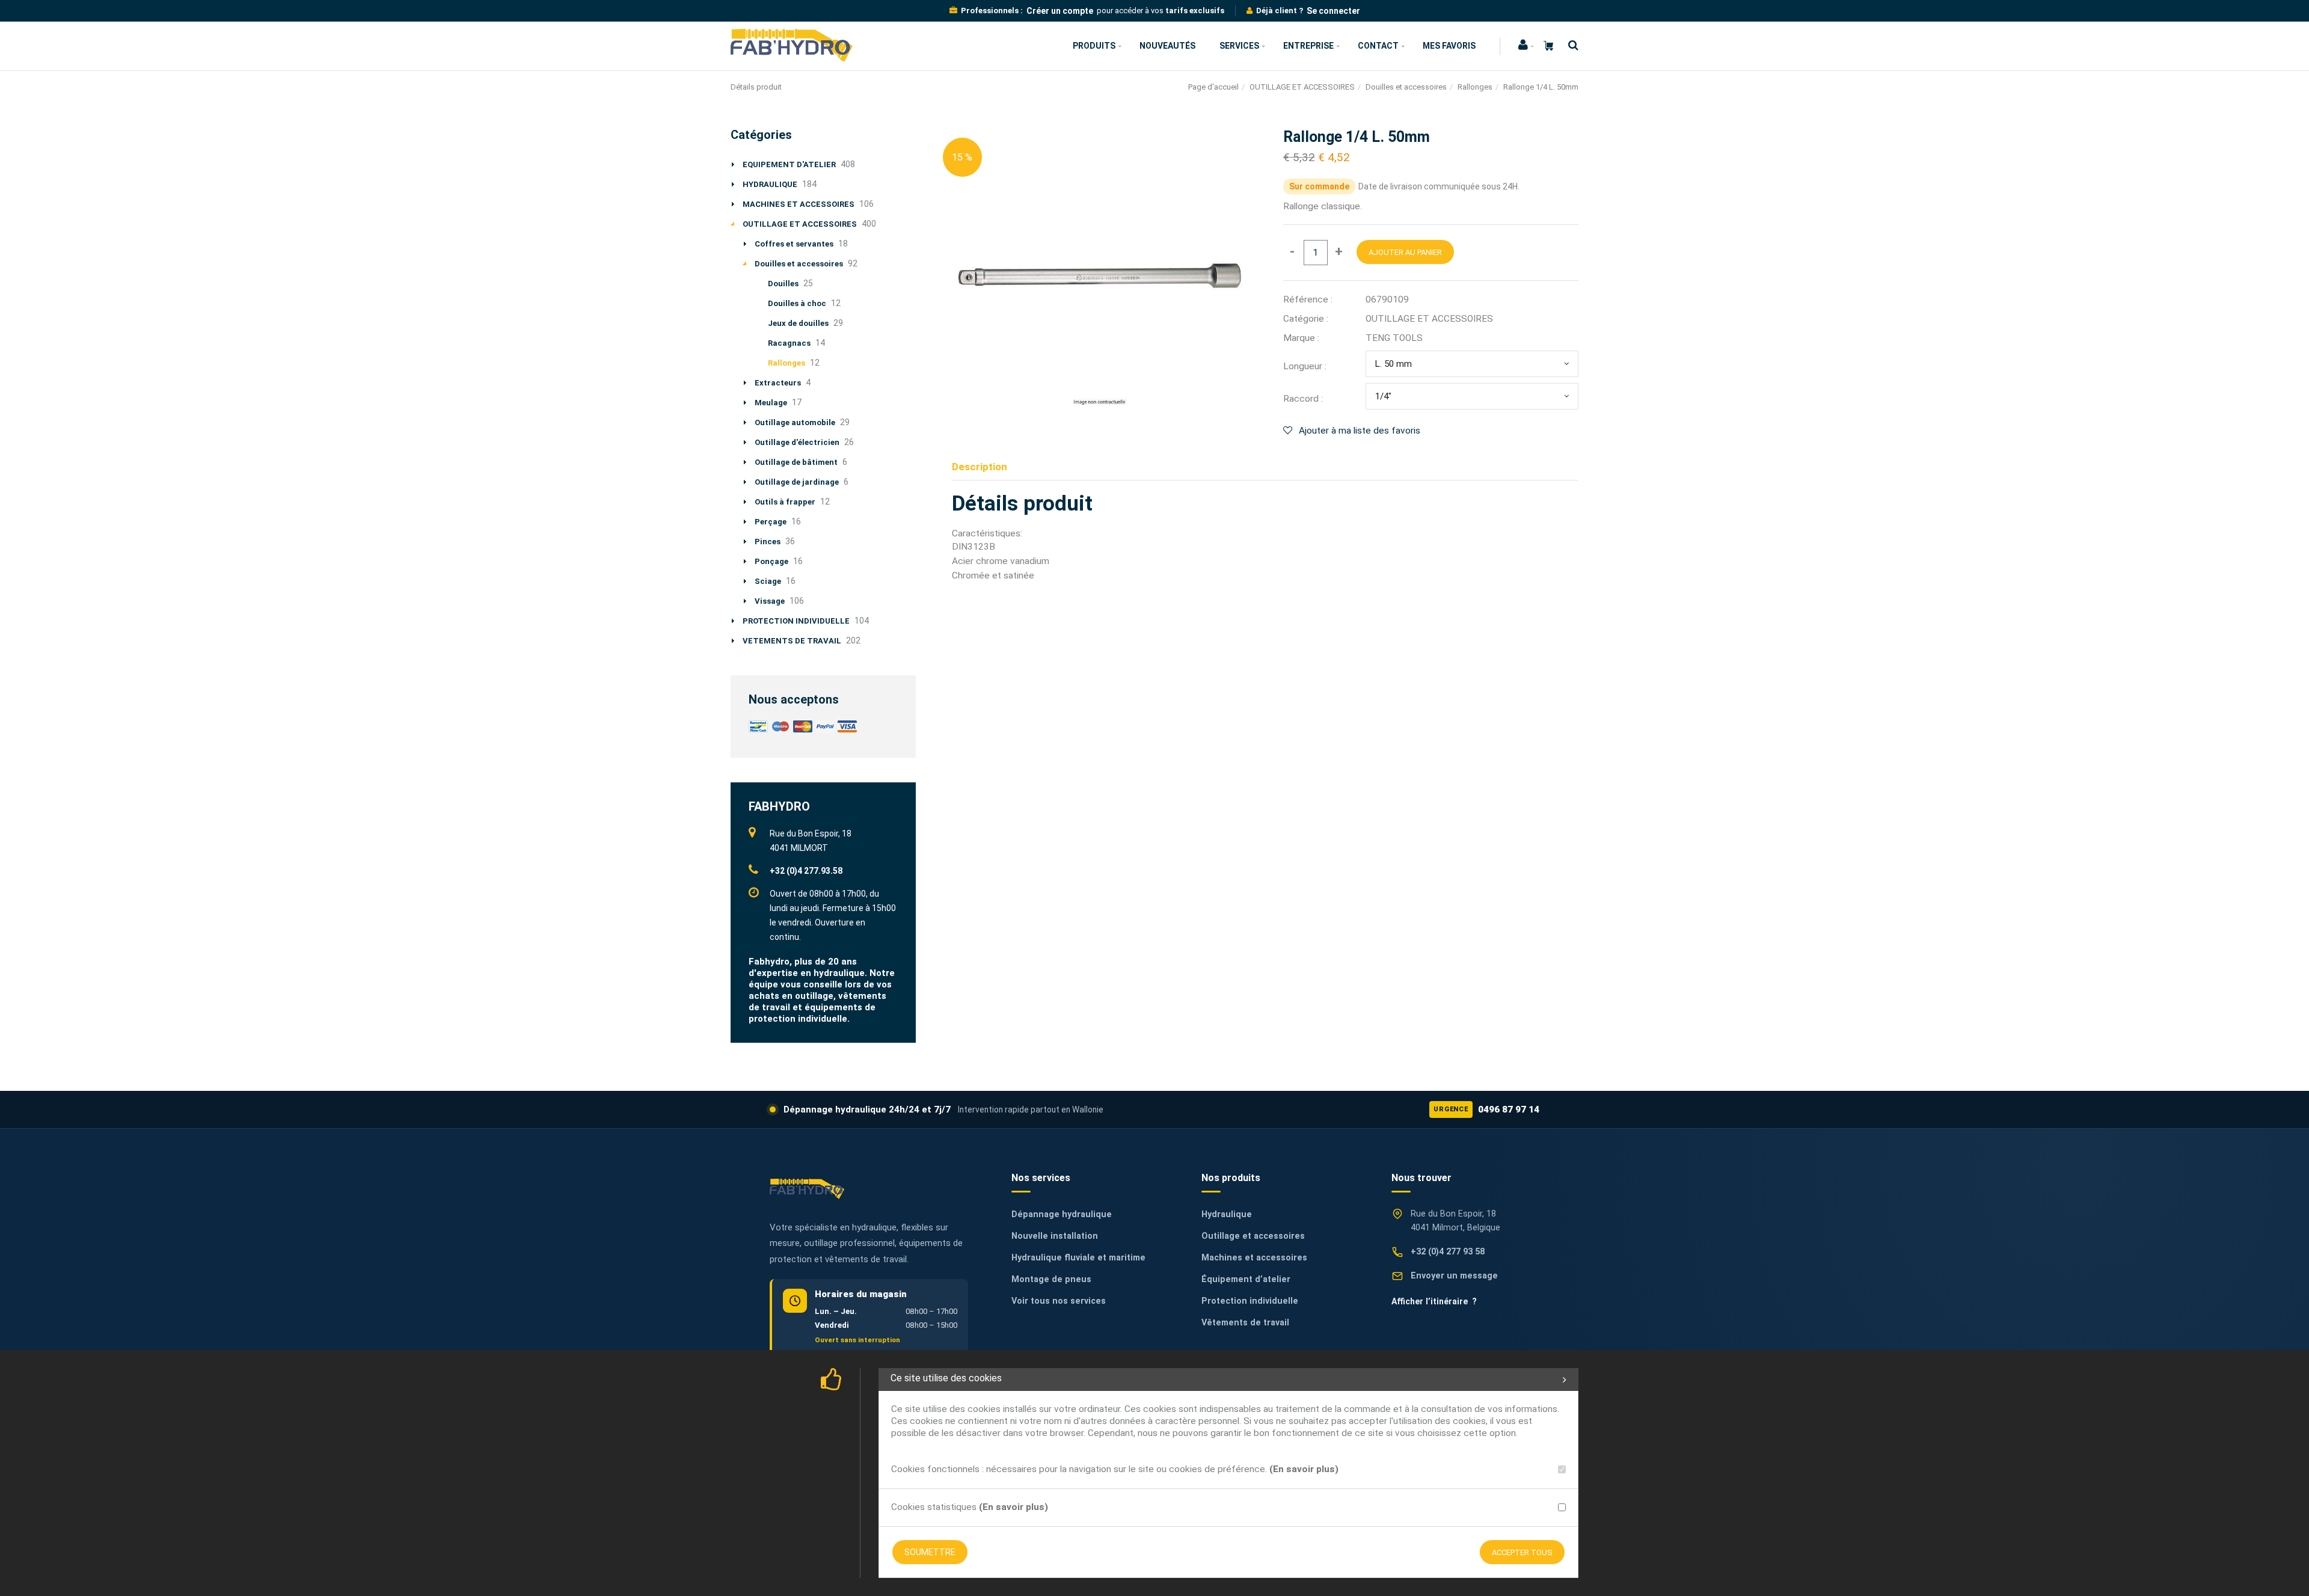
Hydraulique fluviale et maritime (1078, 1258)
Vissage (770, 601)
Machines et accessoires (1254, 1258)
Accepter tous (1522, 1552)
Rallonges (1475, 87)
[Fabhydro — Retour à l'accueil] (807, 1189)
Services (1239, 46)
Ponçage (771, 561)
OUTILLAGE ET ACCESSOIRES (1302, 87)
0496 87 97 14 (1486, 1110)
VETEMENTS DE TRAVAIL (792, 641)
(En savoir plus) (1304, 1469)
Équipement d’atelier (1246, 1279)
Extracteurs (778, 383)
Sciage (768, 581)
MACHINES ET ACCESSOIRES (799, 204)
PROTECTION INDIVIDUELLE (796, 621)
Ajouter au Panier (1405, 252)
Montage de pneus (1051, 1279)
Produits (1094, 46)
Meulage (771, 403)
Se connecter (1333, 11)
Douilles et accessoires (1406, 87)
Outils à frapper (785, 502)
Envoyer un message (1454, 1276)
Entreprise (1308, 46)
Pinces (768, 542)
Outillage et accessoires (1253, 1236)
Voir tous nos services (1059, 1301)
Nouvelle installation (1055, 1236)
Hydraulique (1227, 1214)
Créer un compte (1060, 11)
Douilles (783, 284)
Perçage (771, 522)
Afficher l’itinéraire (1434, 1301)
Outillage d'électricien (797, 442)
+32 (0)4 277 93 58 (1448, 1252)
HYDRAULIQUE (770, 184)
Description (980, 467)
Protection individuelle (1250, 1301)
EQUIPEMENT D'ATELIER (789, 164)
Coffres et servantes (794, 244)
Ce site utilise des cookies (946, 1378)
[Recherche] (1570, 45)
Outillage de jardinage (797, 482)
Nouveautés (1167, 46)
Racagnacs (789, 343)
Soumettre (930, 1552)
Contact (1378, 46)
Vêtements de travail (1245, 1323)
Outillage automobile (795, 422)
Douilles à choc (797, 303)
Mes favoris (1449, 46)
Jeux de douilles (798, 323)
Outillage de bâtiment (796, 462)
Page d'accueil (1213, 87)
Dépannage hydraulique (1062, 1214)
